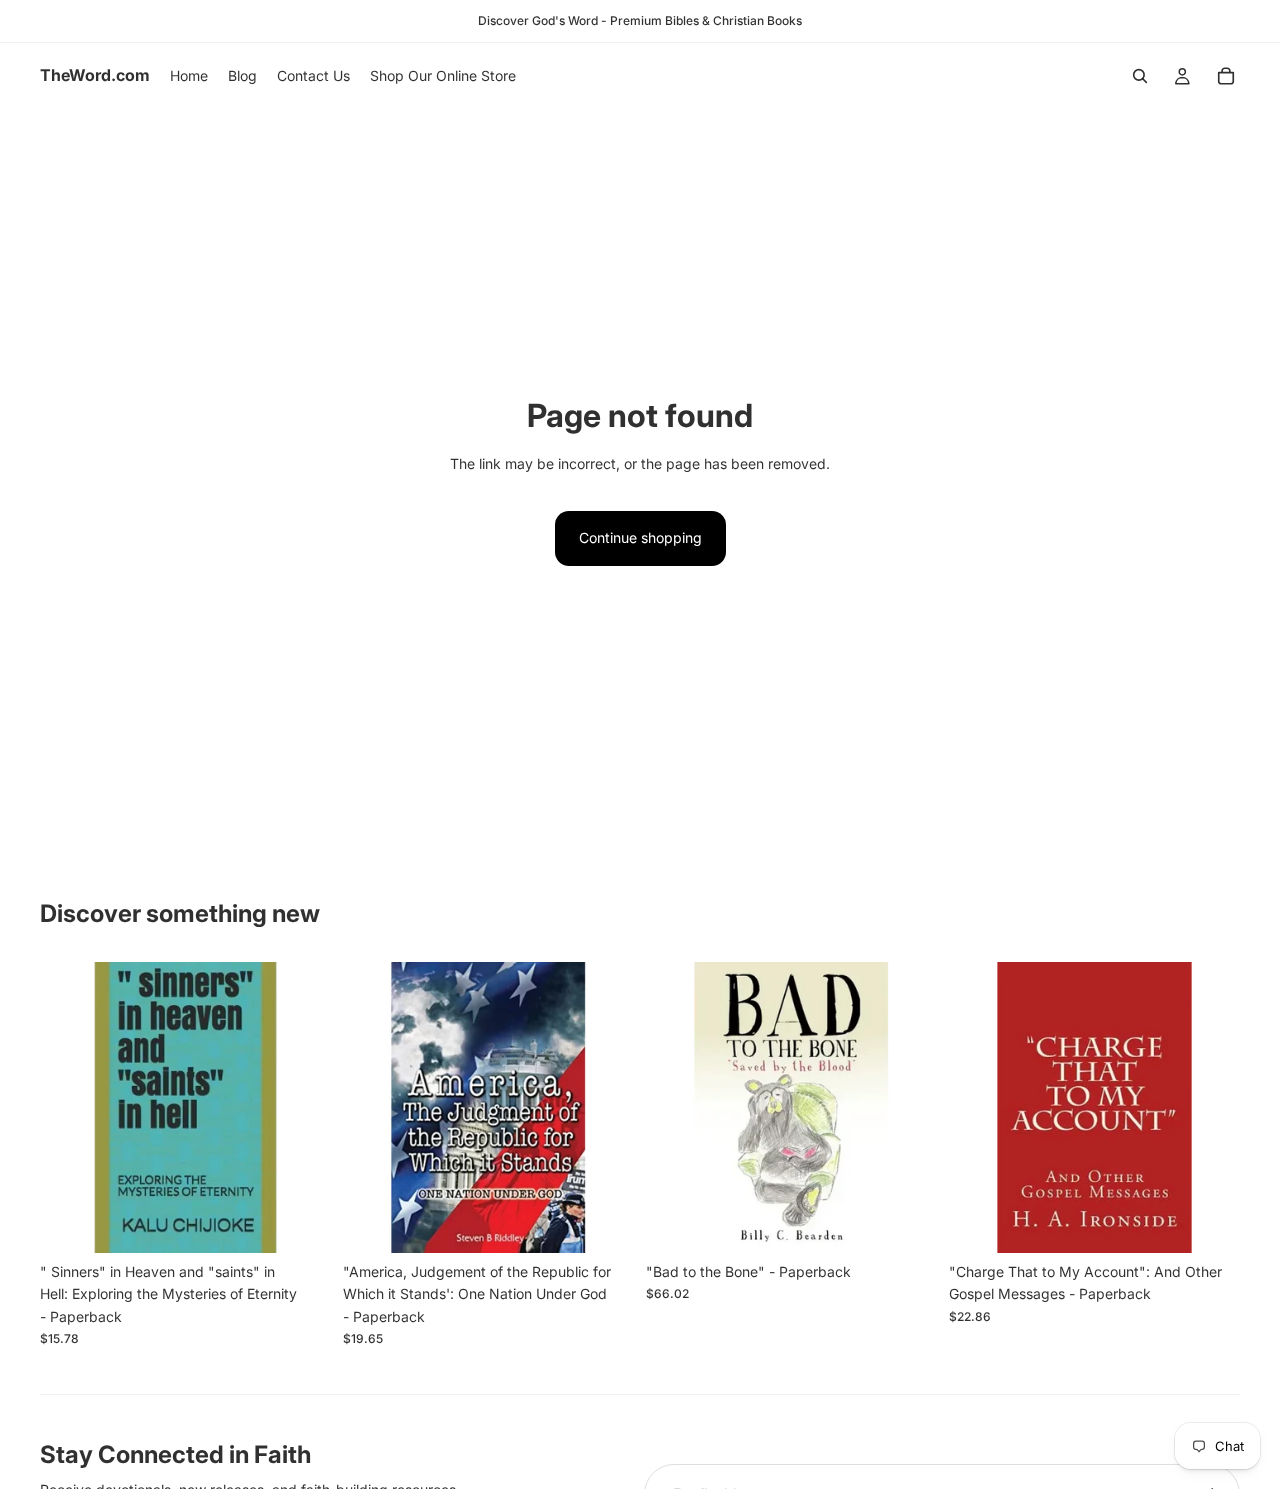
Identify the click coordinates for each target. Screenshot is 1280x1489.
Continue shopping (640, 537)
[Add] (300, 1222)
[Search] (1140, 76)
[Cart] (1226, 76)
